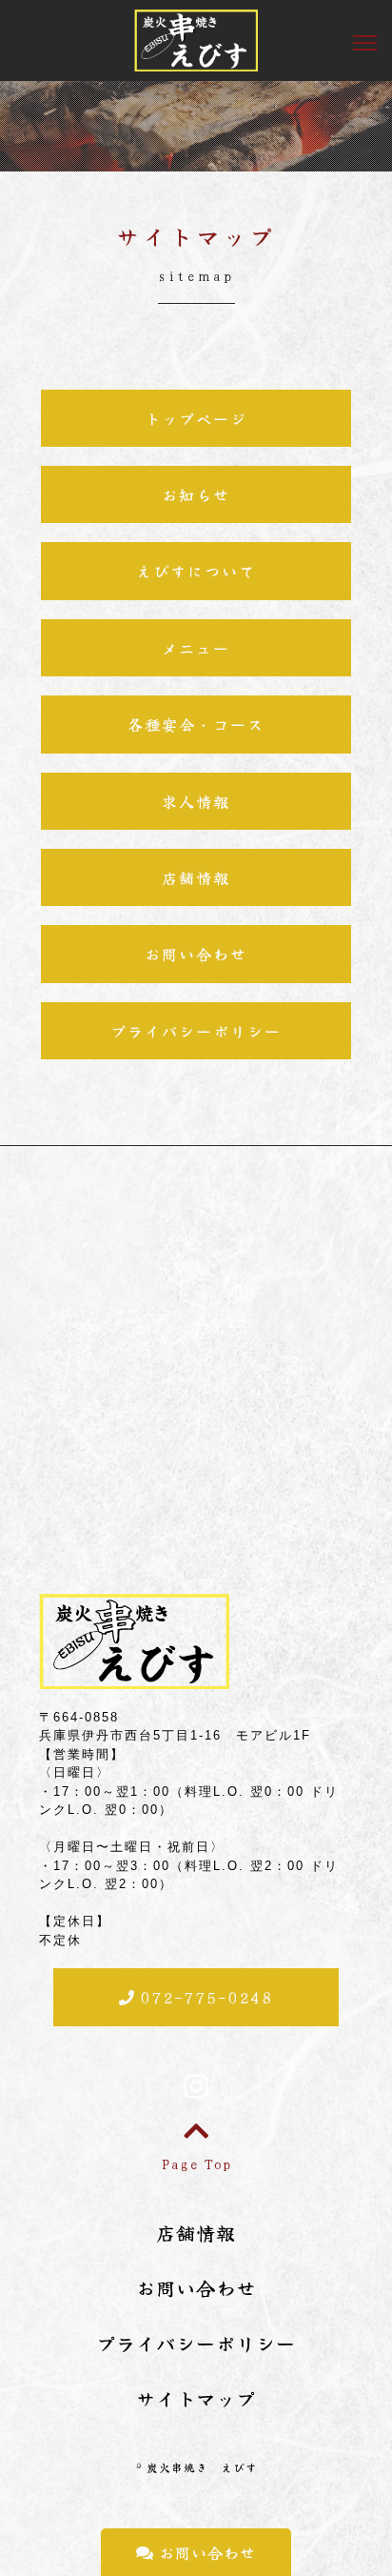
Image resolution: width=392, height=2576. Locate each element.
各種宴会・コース (196, 724)
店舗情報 (196, 877)
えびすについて (196, 571)
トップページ (196, 418)
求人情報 (196, 801)
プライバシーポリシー (196, 1031)
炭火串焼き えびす (202, 2467)
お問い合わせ (205, 2552)
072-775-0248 (204, 1997)
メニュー (196, 648)
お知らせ (196, 494)
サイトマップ (196, 2398)
